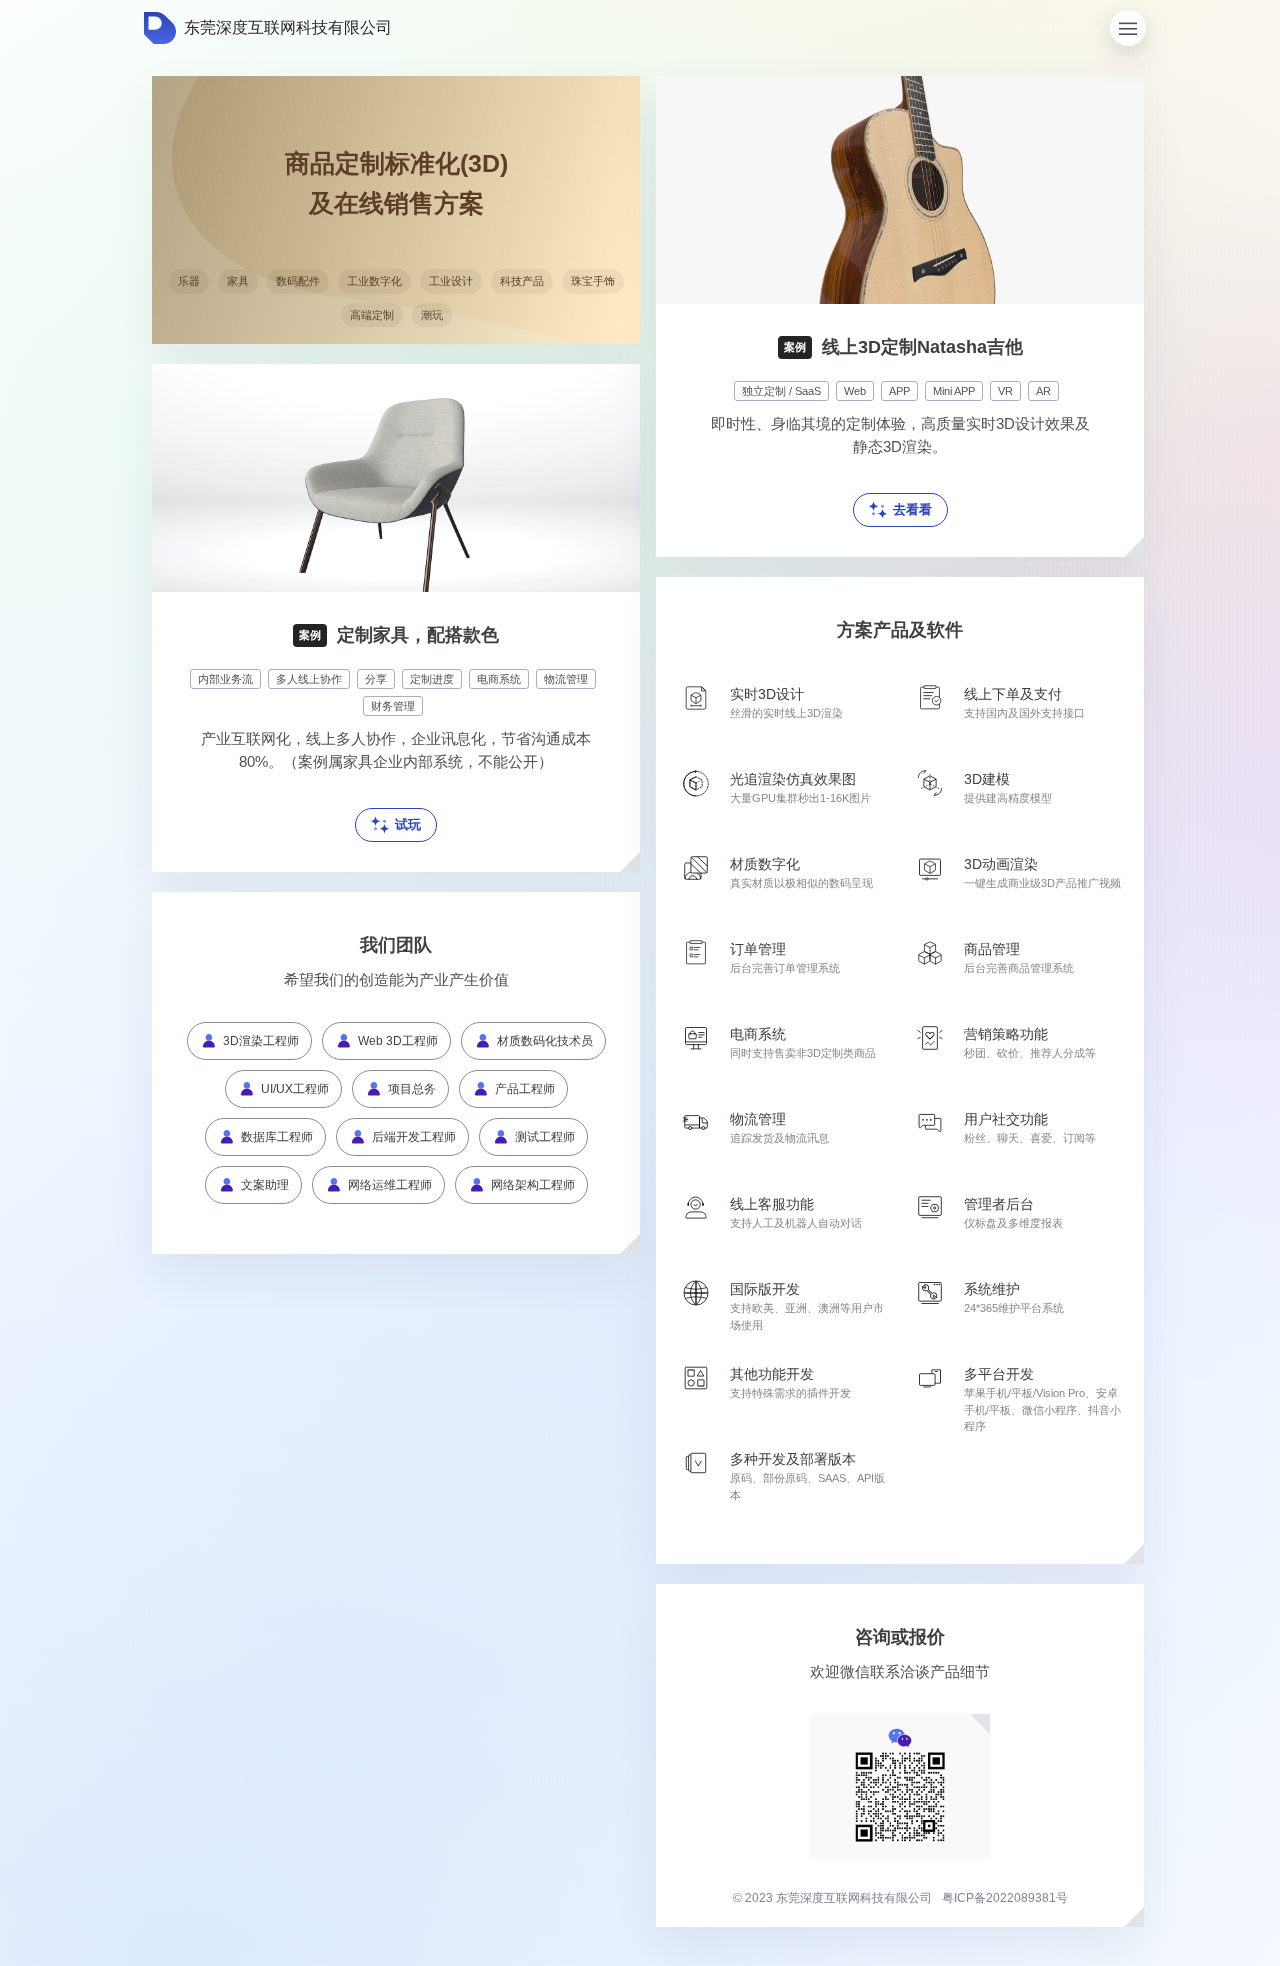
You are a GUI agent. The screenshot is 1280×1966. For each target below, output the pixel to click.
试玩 (408, 824)
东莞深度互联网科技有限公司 (288, 27)
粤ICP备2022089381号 (1005, 1898)
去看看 (912, 509)
